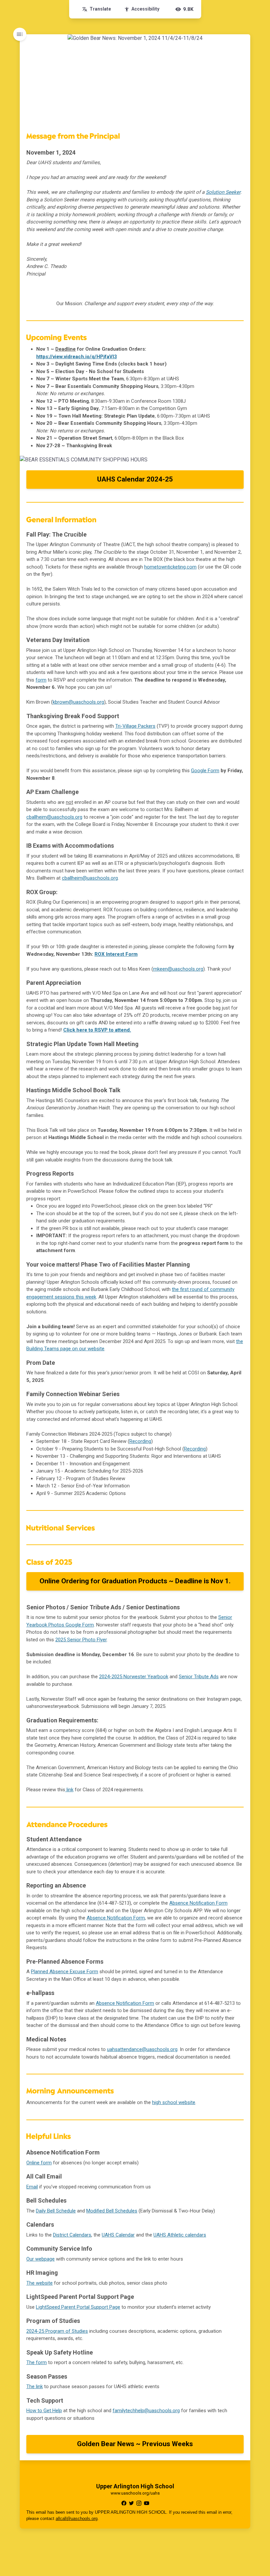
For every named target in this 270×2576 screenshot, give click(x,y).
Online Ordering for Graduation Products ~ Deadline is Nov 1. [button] (135, 1581)
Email (32, 2187)
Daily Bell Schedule (56, 2211)
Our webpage (40, 2259)
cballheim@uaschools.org (90, 878)
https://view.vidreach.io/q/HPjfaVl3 (77, 357)
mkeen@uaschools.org (178, 969)
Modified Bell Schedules (112, 2211)
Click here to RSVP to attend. (97, 1030)
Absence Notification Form (198, 1903)
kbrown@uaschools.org (78, 702)
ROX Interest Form (116, 954)
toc (20, 34)
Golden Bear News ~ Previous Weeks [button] (135, 2444)
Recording (140, 1441)
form (41, 680)
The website (40, 2283)
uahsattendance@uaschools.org (142, 2049)
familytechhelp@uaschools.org (146, 2411)
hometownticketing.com (170, 567)
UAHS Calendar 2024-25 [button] (135, 479)
